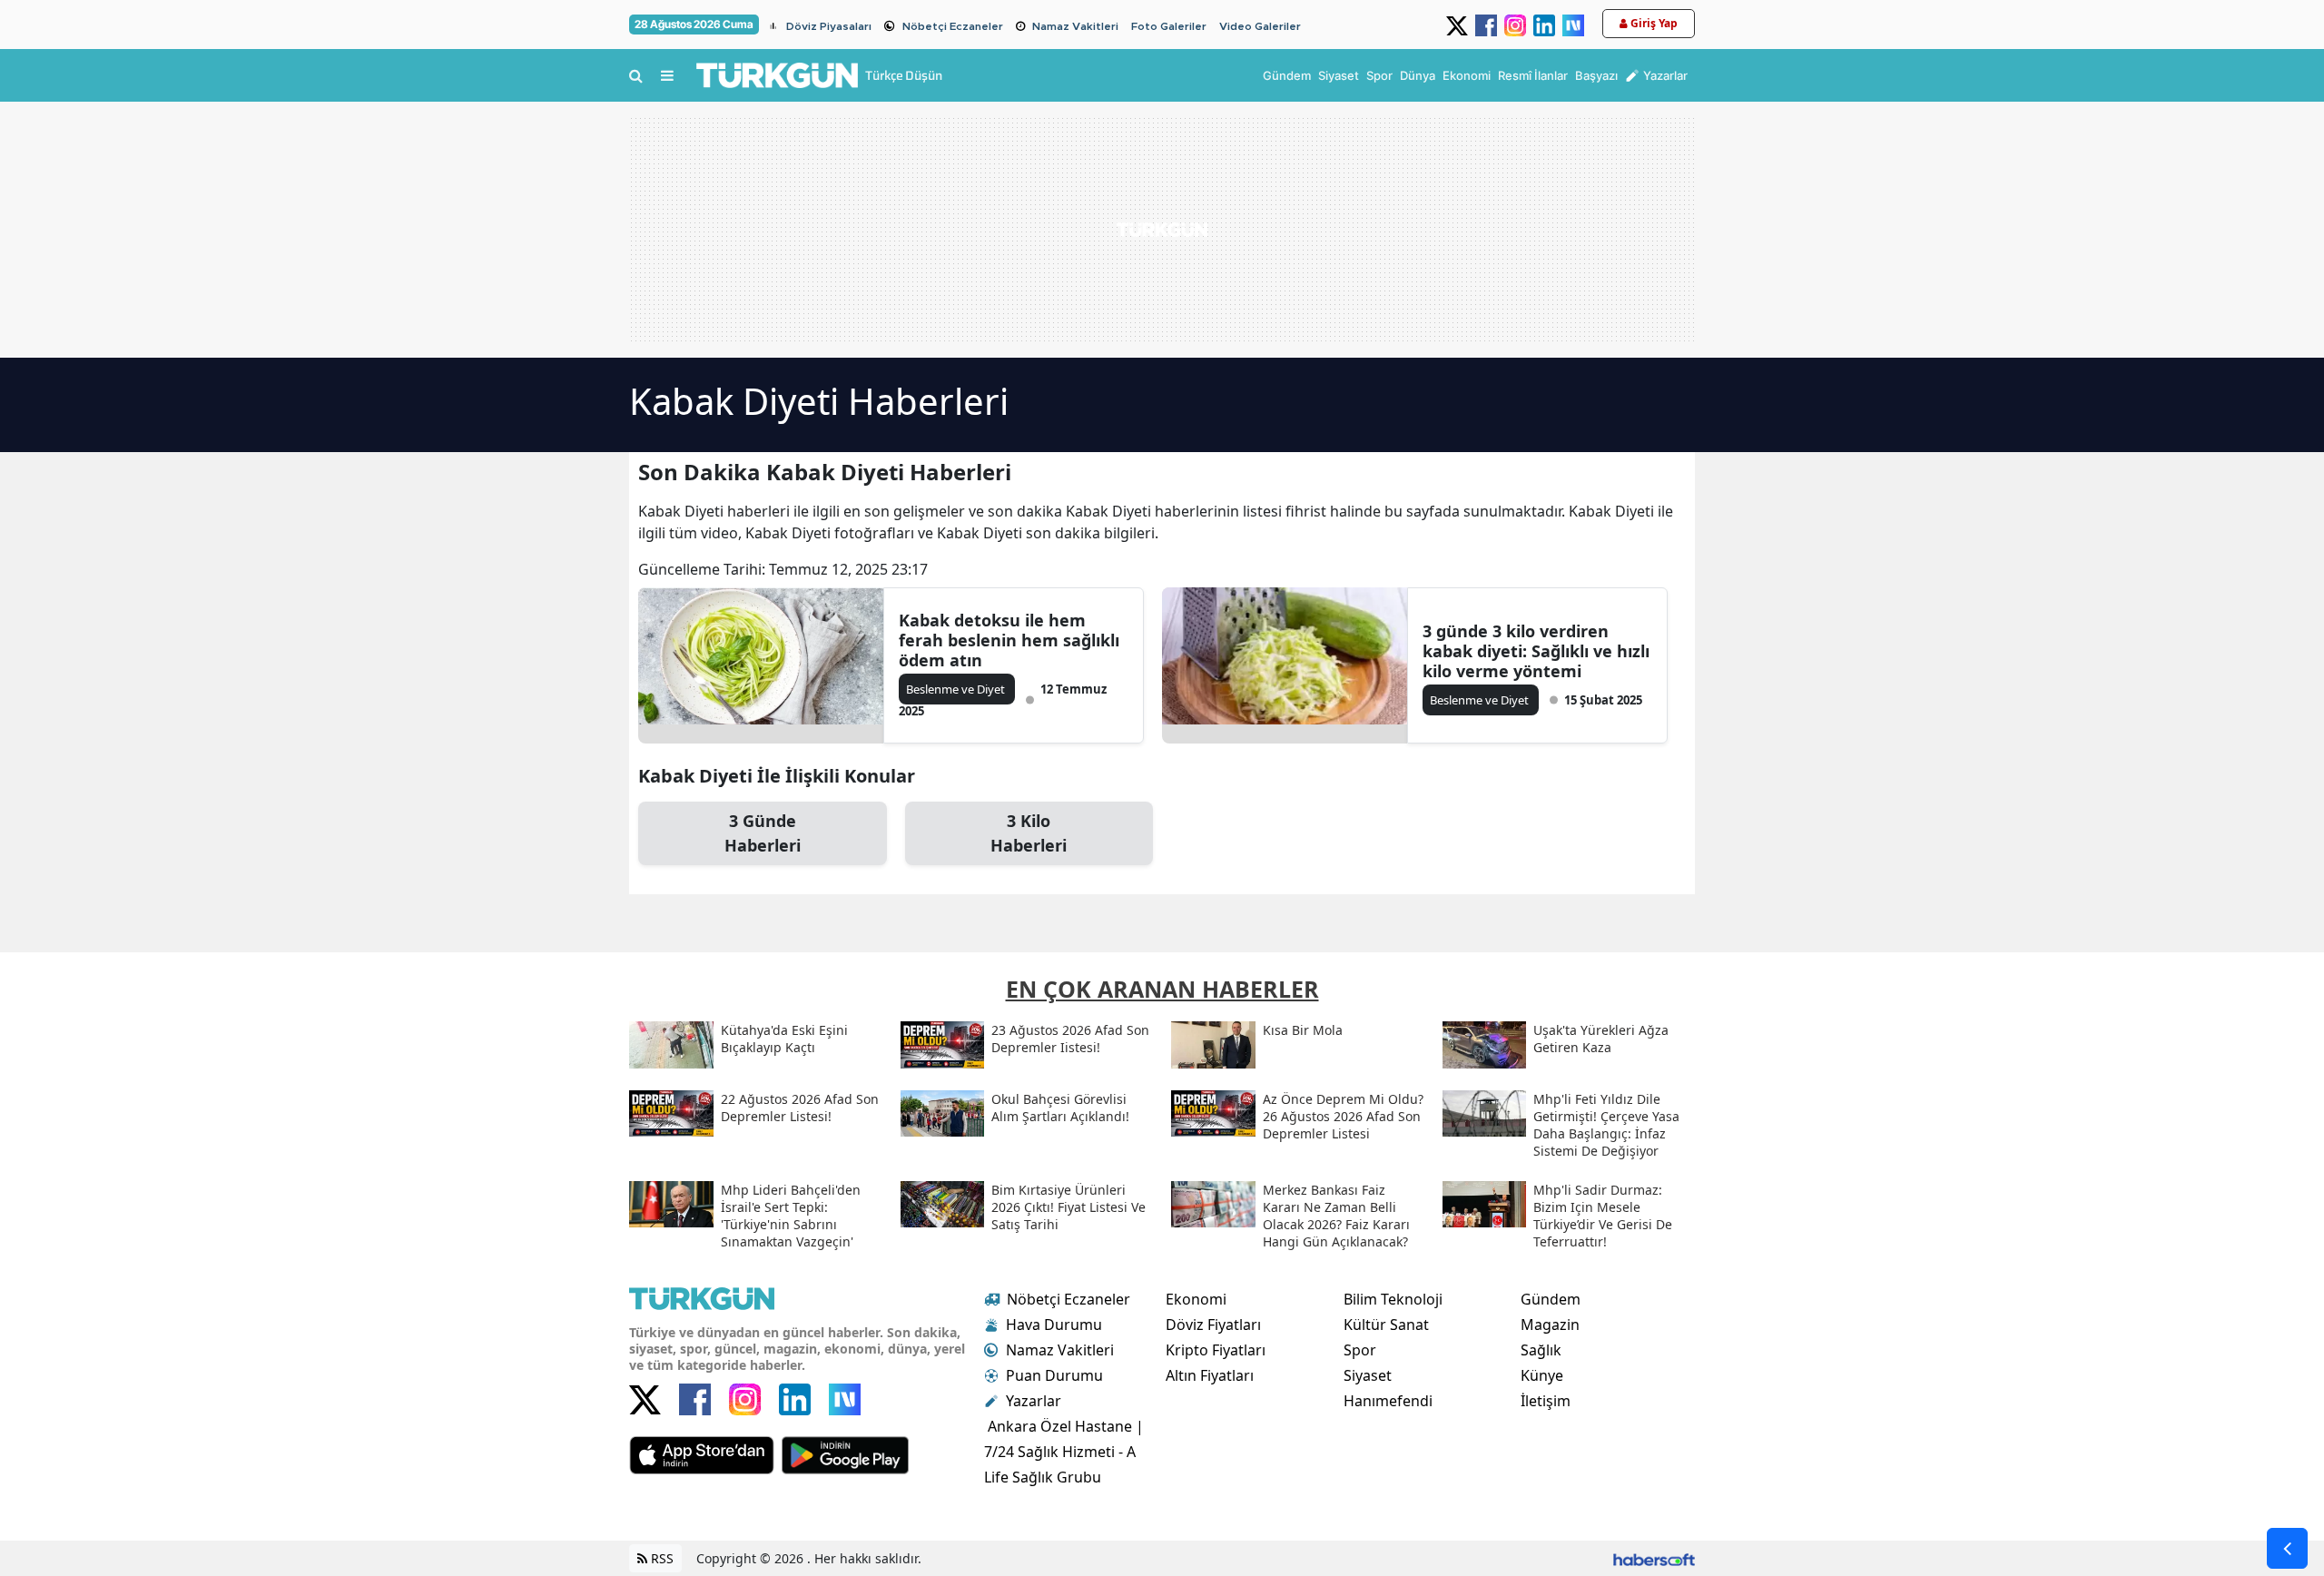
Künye (1542, 1375)
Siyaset (1368, 1375)
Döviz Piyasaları (829, 26)
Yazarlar (1034, 1401)
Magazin (1550, 1325)
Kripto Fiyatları (1216, 1350)
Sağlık (1541, 1350)
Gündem (1551, 1299)
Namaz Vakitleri (1075, 26)
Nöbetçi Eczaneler (953, 26)
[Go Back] (2287, 1548)
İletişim (1546, 1401)
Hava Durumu (1054, 1325)
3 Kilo (1029, 833)
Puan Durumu (1054, 1375)
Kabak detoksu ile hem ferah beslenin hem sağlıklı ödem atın (1009, 640)
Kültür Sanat (1386, 1325)
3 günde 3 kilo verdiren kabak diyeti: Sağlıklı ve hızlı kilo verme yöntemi (1536, 651)
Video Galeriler (1260, 26)
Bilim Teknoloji (1393, 1299)
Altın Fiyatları (1210, 1375)
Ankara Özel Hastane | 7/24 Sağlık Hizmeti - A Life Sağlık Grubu (1064, 1452)
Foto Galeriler (1169, 26)
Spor (1360, 1350)
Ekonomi (1196, 1299)
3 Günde (763, 833)
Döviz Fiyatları (1213, 1325)
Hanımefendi (1388, 1401)
